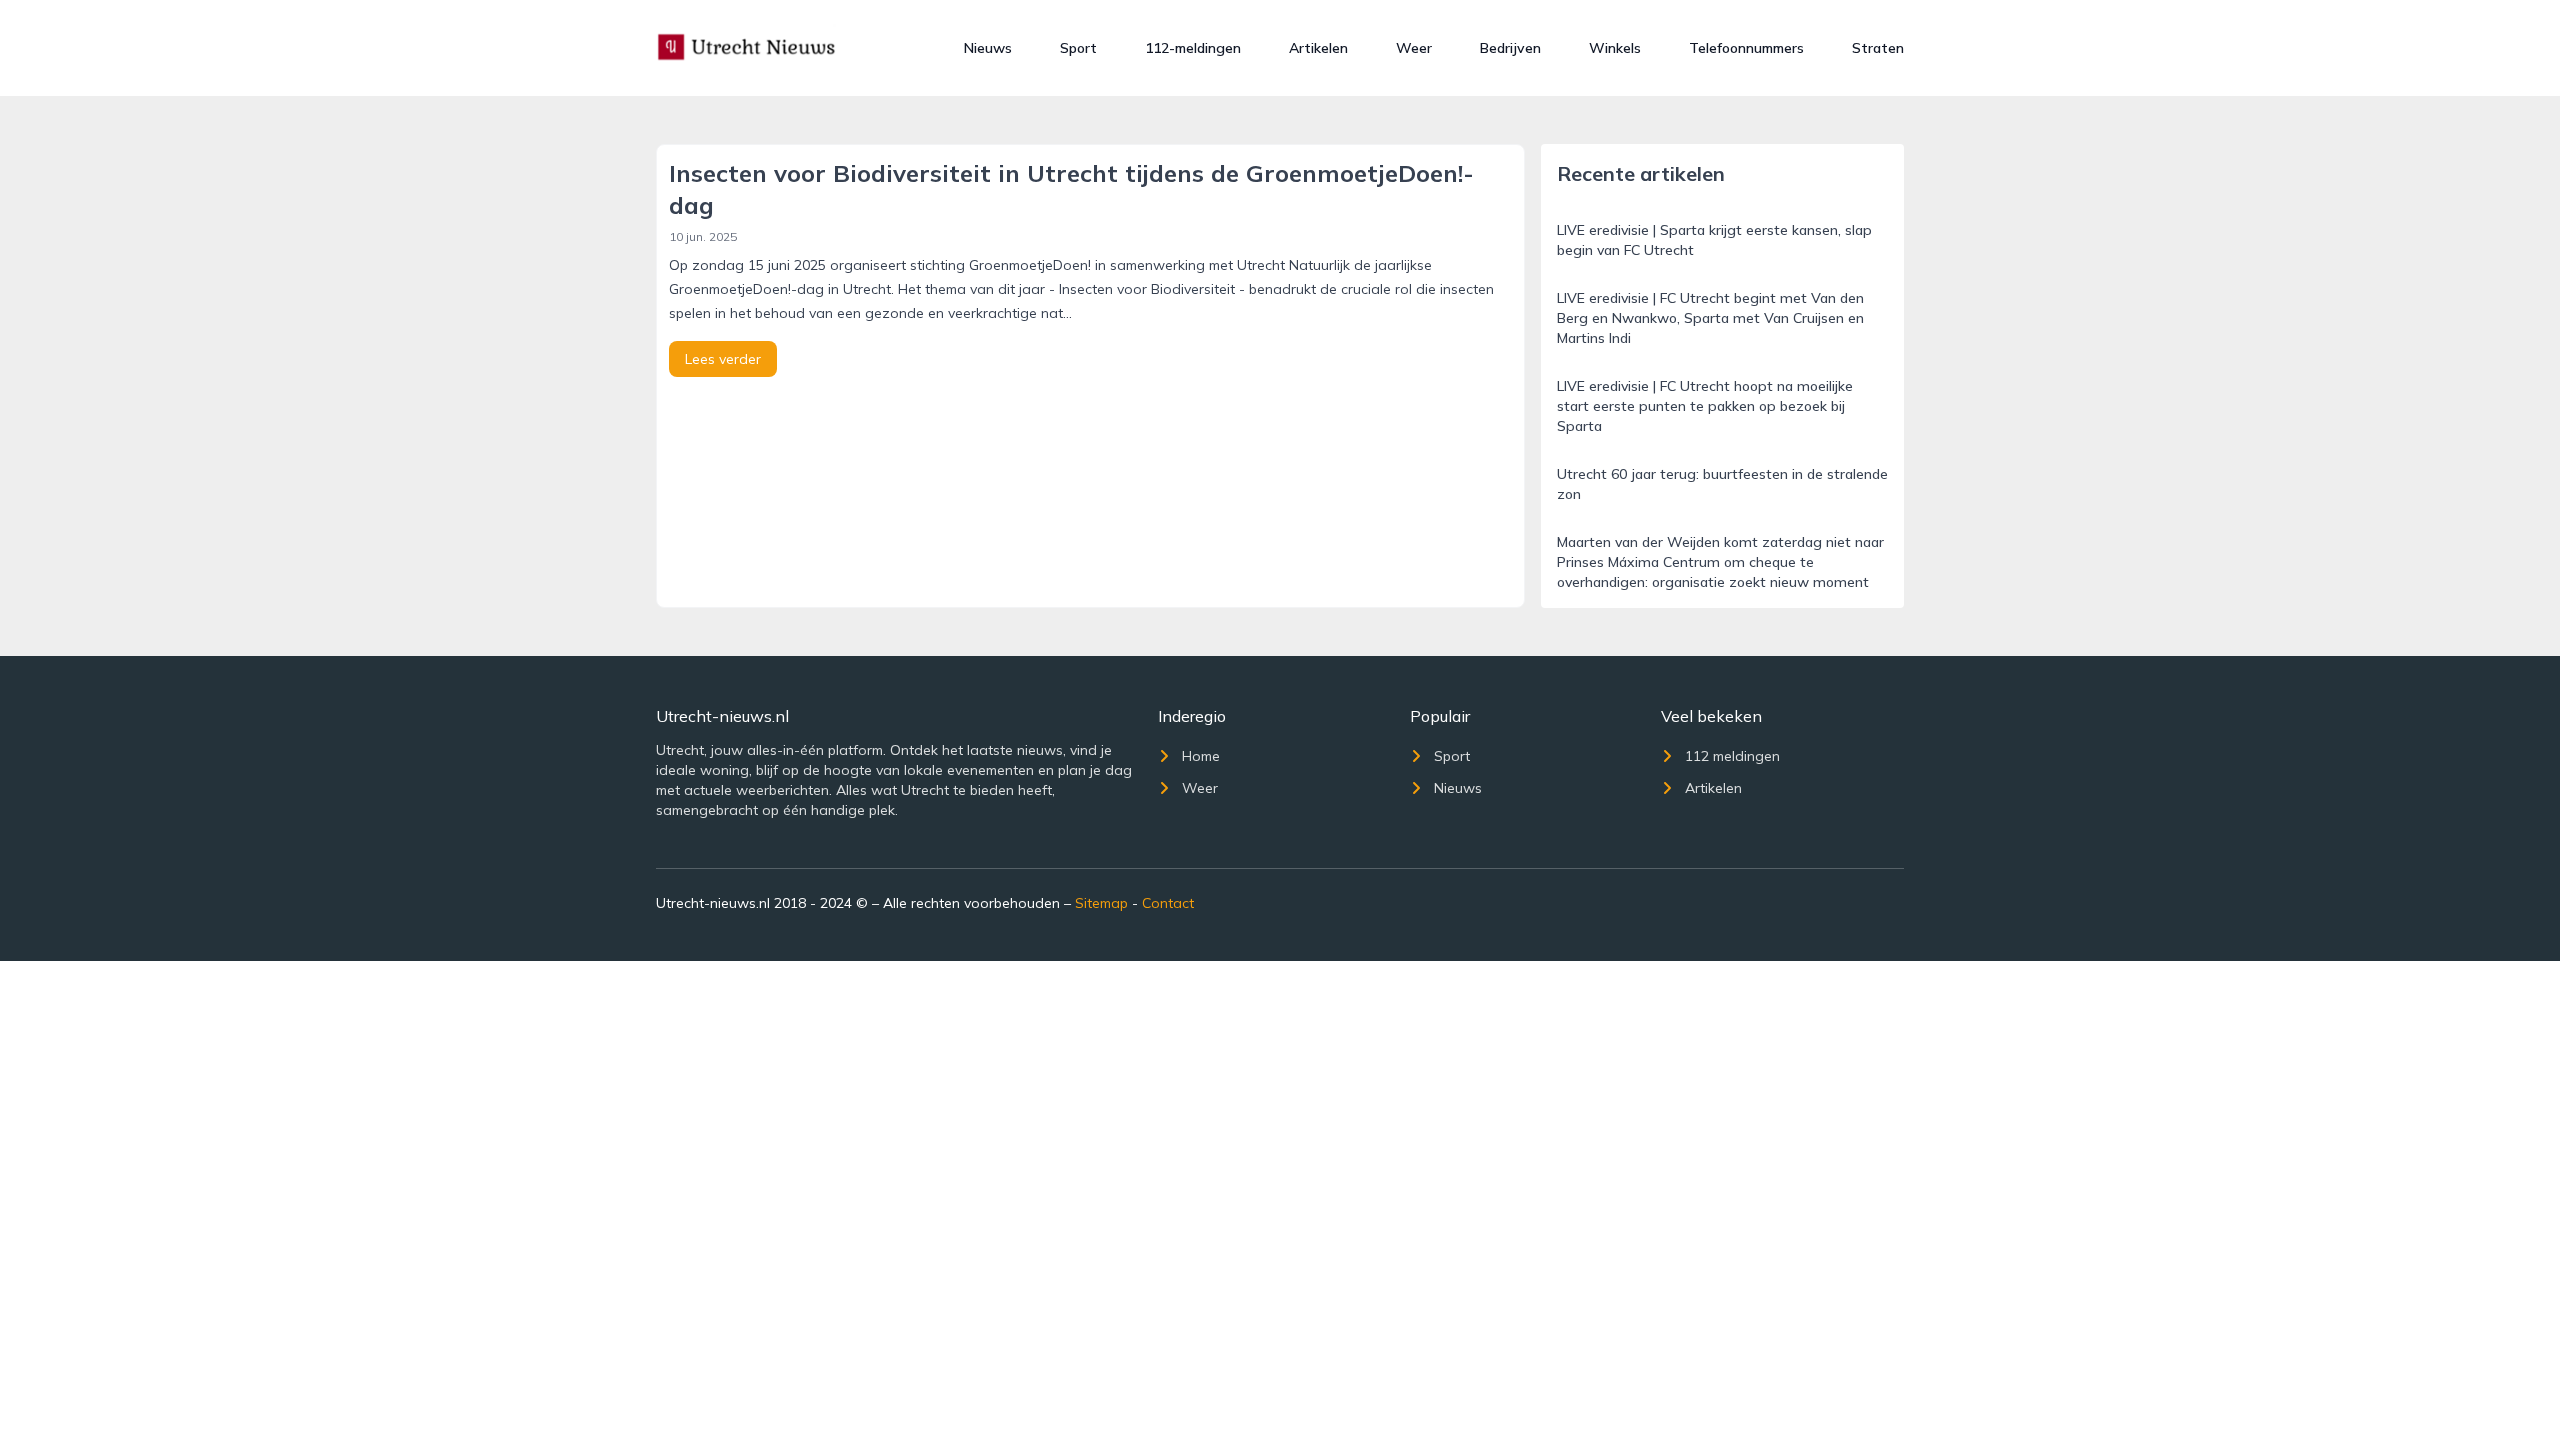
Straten (1878, 48)
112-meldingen (1193, 48)
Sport (1078, 48)
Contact (1168, 903)
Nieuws (988, 48)
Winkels (1615, 48)
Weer (1414, 48)
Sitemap (1101, 903)
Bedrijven (1510, 48)
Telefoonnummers (1746, 48)
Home (1201, 756)
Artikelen (1318, 48)
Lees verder (723, 359)
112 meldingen (1732, 756)
